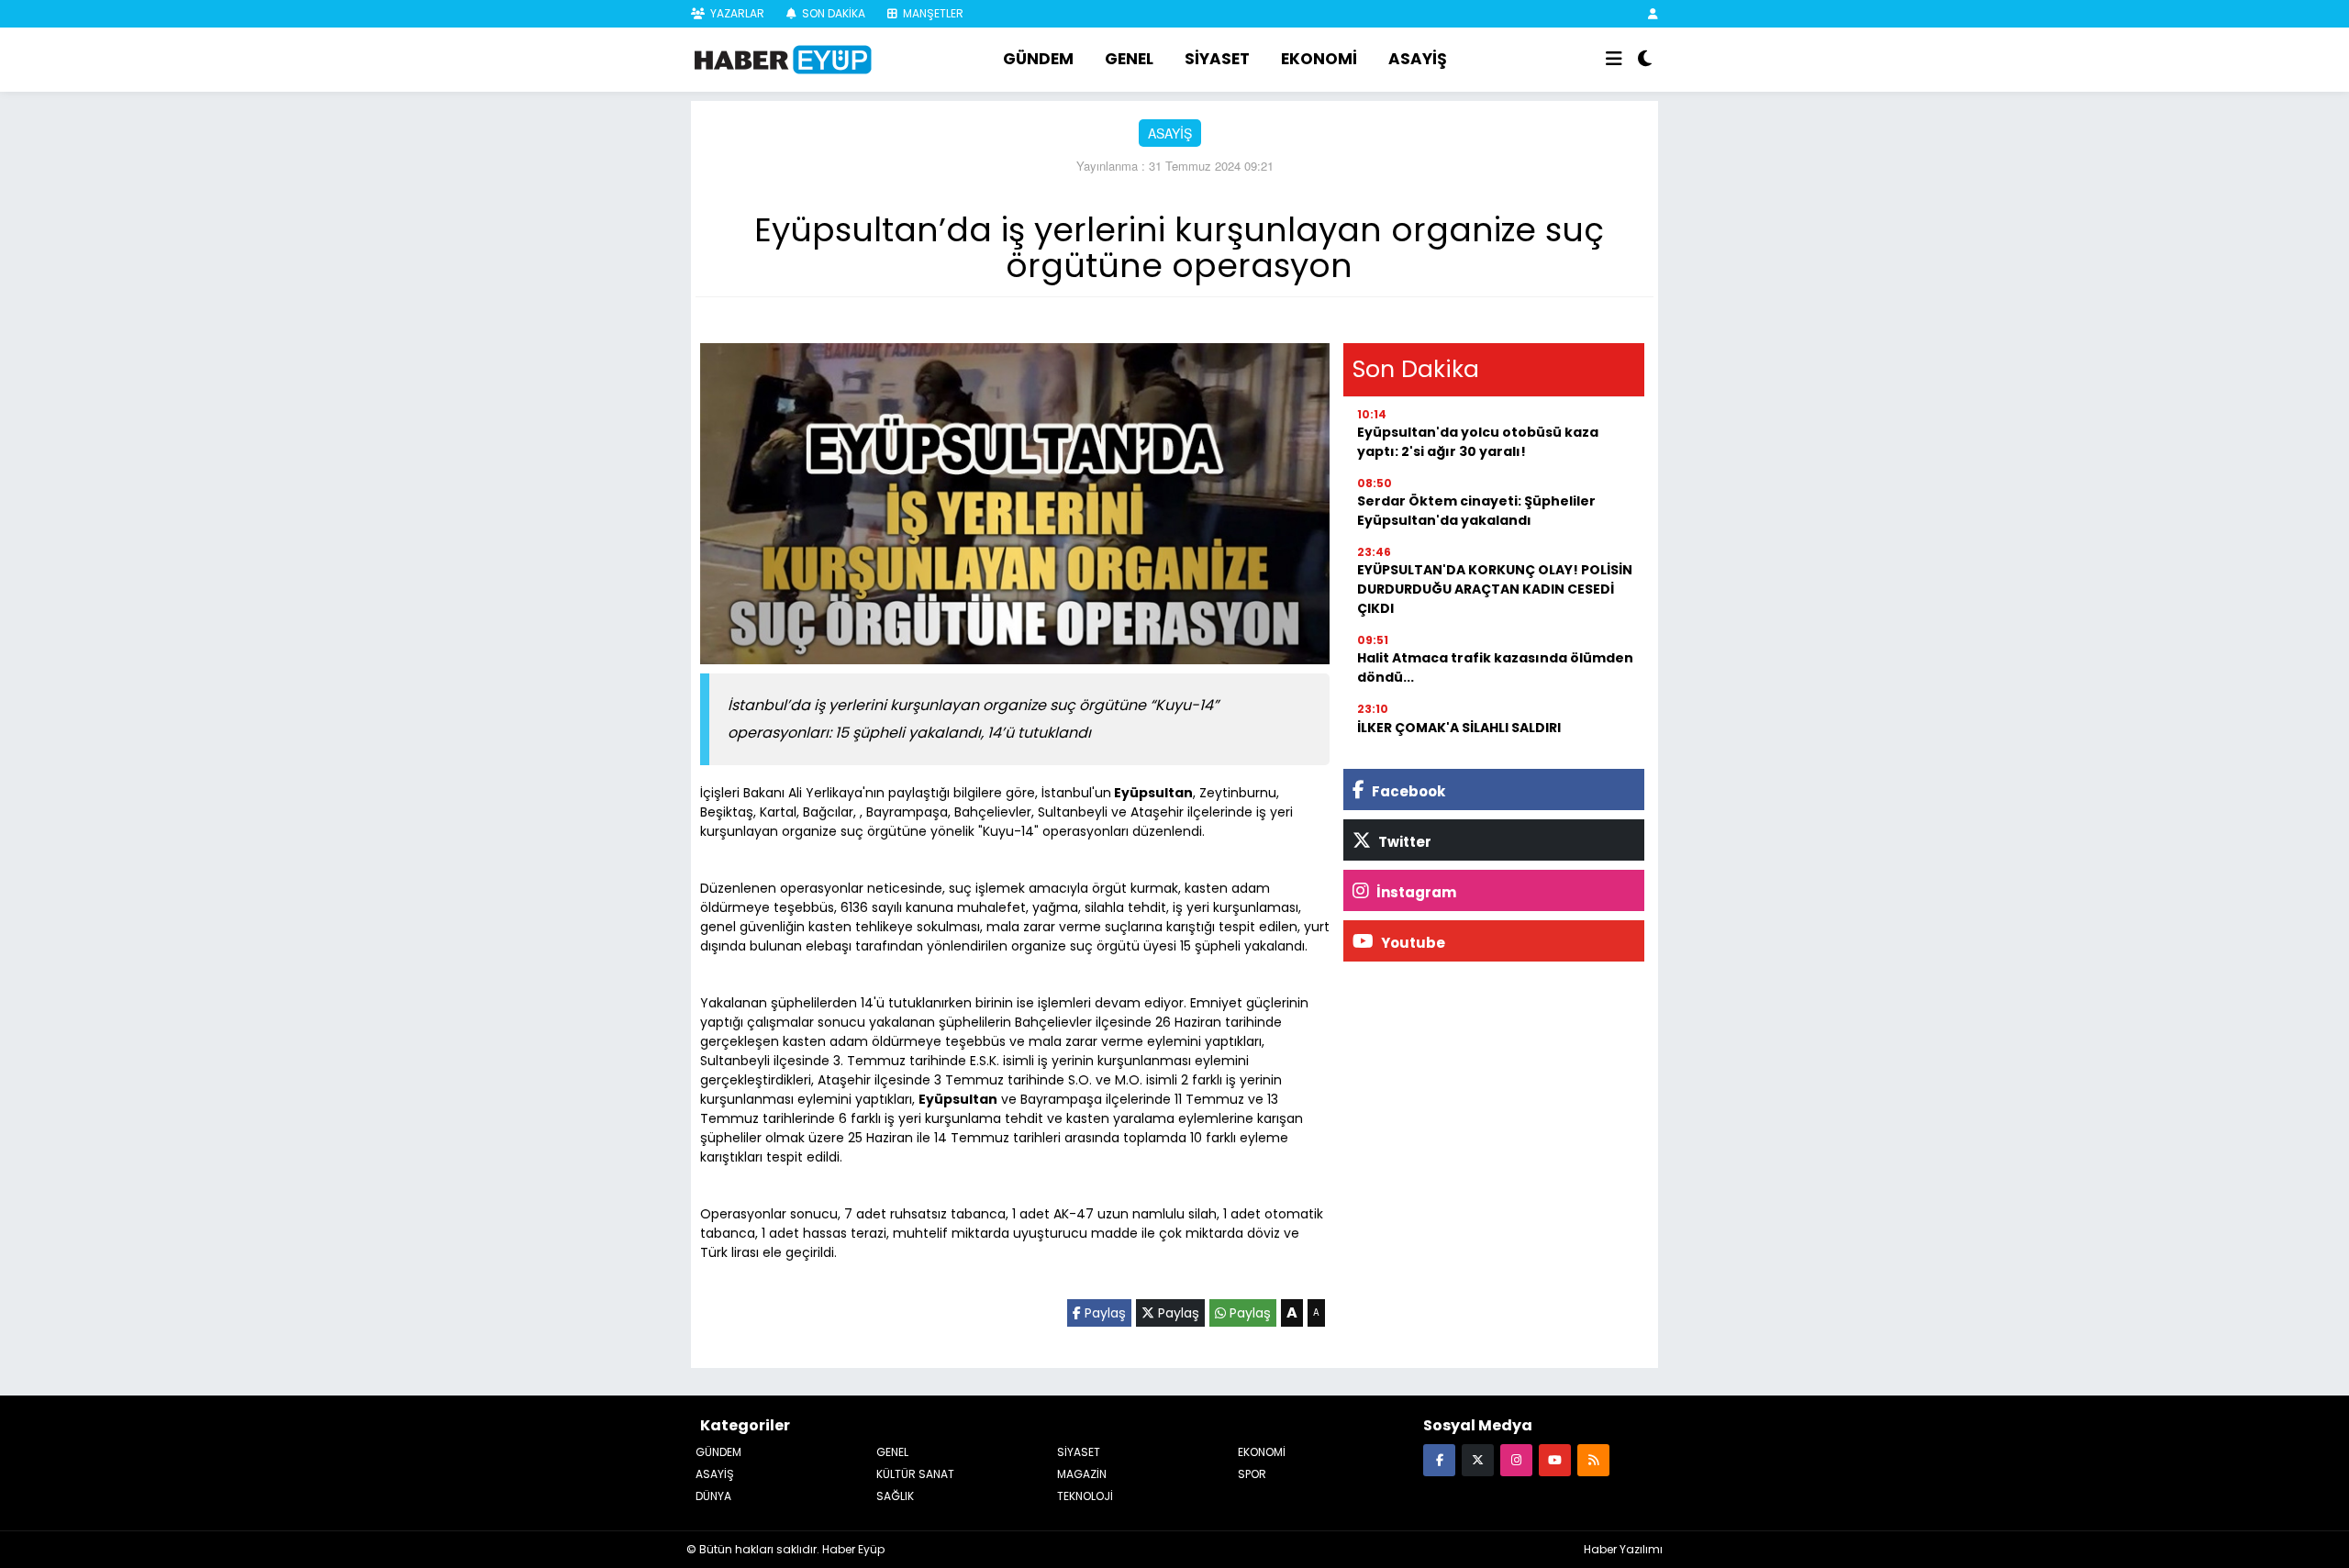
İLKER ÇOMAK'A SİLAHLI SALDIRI (1459, 728)
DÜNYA (713, 1496)
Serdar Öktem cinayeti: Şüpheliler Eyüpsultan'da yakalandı (1476, 511)
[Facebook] (1439, 1459)
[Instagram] (1516, 1459)
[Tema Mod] (1645, 60)
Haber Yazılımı (1623, 1549)
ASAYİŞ (1418, 59)
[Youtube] (1555, 1459)
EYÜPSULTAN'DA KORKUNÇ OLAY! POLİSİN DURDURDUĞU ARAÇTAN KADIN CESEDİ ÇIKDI (1495, 589)
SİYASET (1217, 59)
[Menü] (1614, 60)
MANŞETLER (932, 13)
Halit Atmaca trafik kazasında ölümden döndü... (1495, 667)
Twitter (1403, 842)
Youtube (1412, 943)
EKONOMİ (1319, 59)
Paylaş (1103, 1313)
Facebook (1407, 791)
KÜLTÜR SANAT (915, 1474)
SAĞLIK (895, 1496)
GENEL (1129, 59)
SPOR (1252, 1474)
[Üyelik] (1653, 13)
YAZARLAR (736, 13)
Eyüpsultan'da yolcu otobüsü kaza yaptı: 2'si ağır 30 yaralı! (1478, 442)
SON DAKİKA (832, 13)
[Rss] (1593, 1459)
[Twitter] (1478, 1459)
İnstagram (1415, 892)
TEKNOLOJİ (1085, 1496)
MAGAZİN (1082, 1474)
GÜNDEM (1038, 59)
